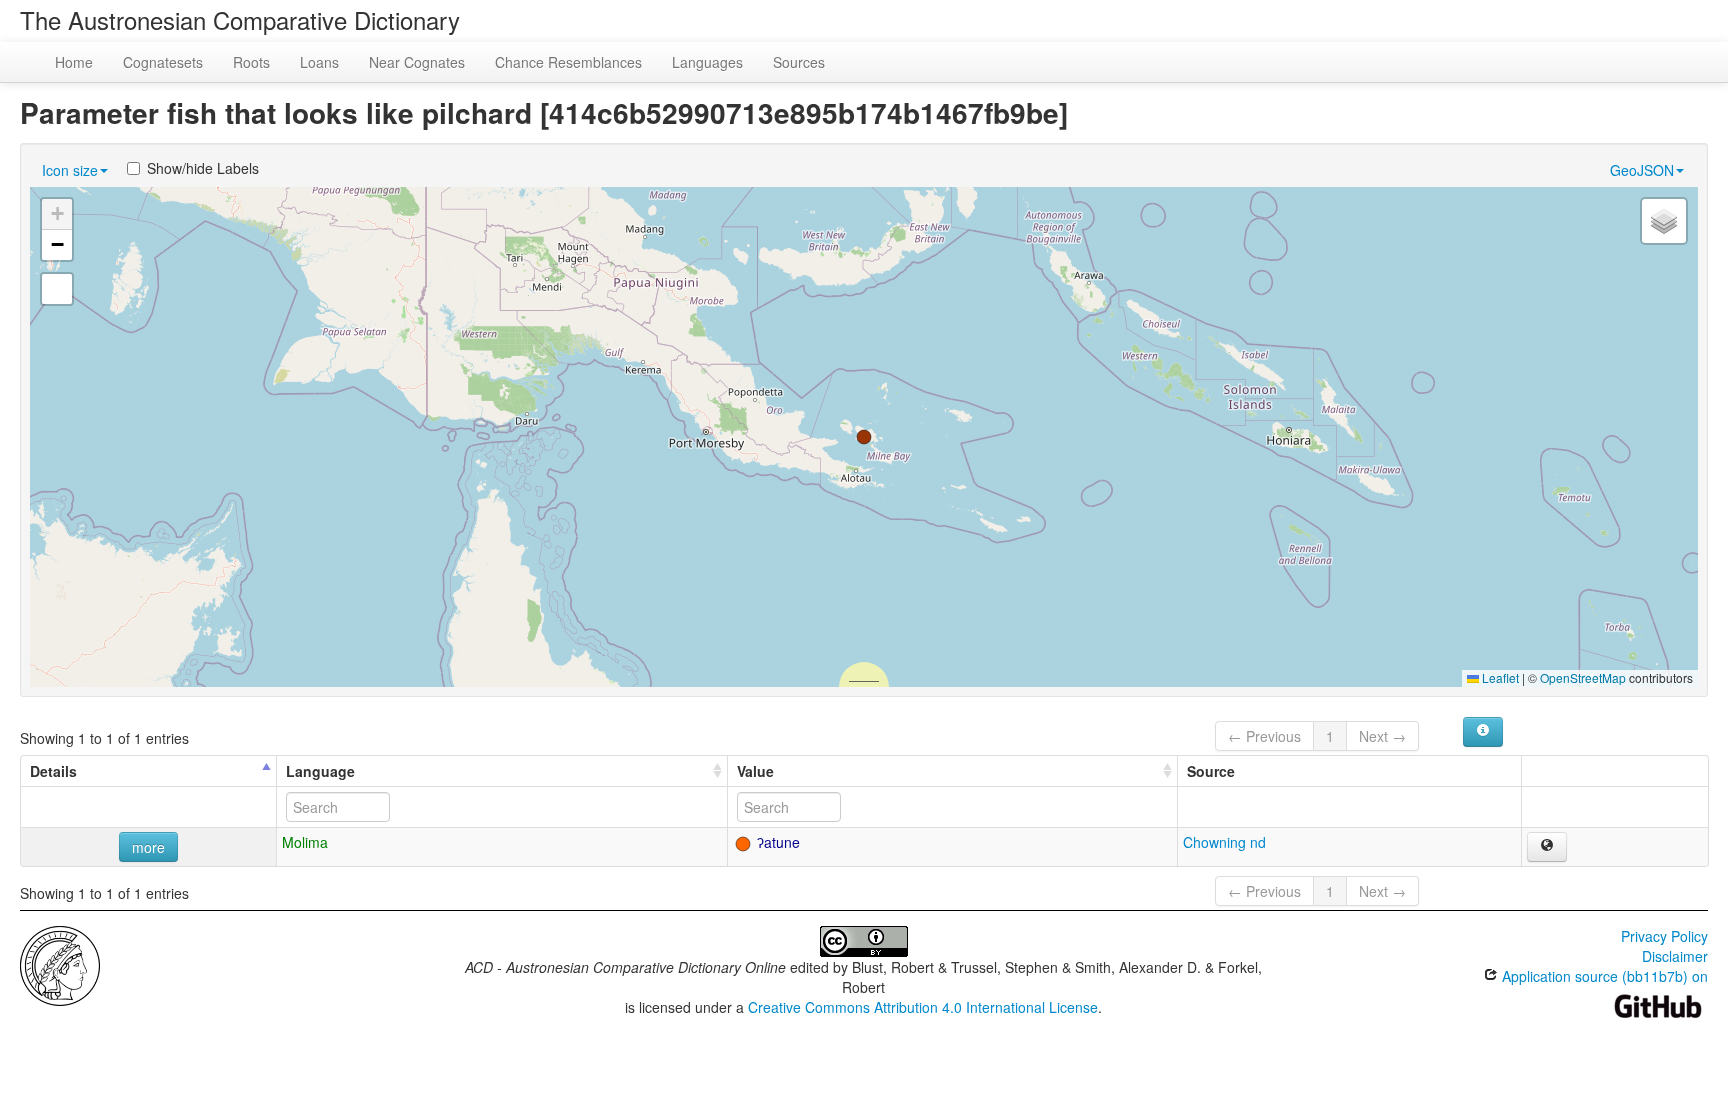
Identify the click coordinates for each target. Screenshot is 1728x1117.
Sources (799, 62)
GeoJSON (1642, 170)
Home (74, 62)
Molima (305, 842)
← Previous (1264, 736)
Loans (319, 62)
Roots (251, 62)
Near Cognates (417, 62)
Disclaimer (1675, 956)
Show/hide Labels (203, 168)
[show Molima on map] (1547, 847)
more (148, 847)
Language (320, 771)
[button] (864, 437)
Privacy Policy (1664, 936)
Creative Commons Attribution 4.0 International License (923, 1007)
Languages (707, 62)
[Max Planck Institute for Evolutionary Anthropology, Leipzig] (60, 964)
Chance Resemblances (568, 62)
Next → (1382, 736)
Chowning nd (1224, 842)
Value (755, 771)
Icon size (70, 170)
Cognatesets (163, 62)
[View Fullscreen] (57, 289)
